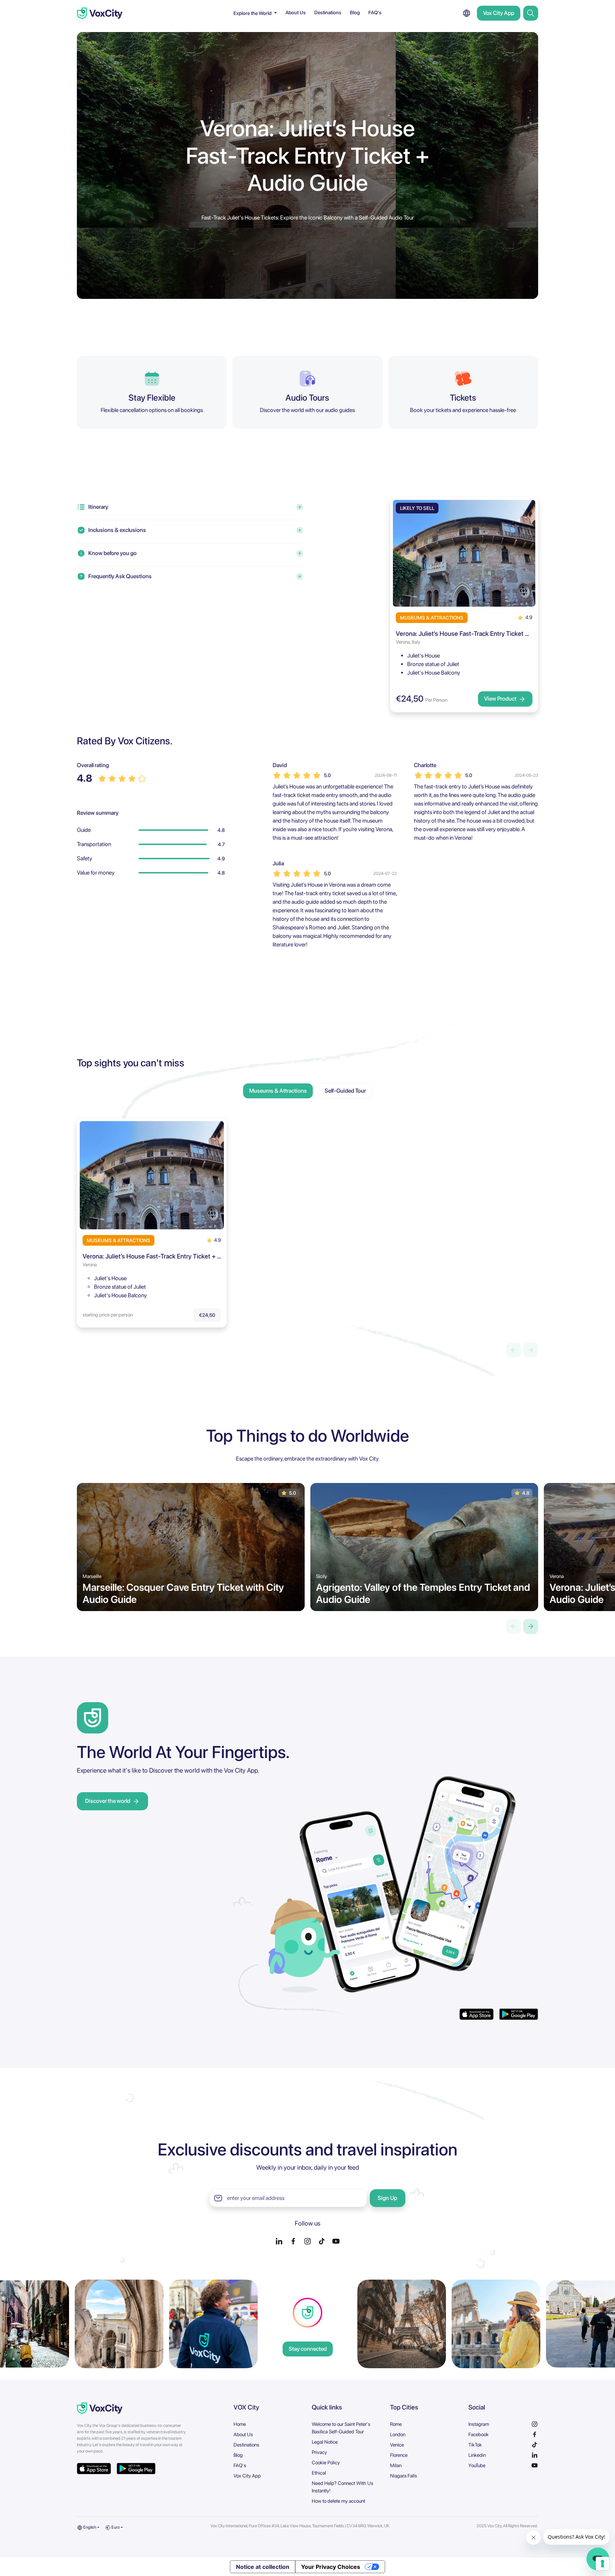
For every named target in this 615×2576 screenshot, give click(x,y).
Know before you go (112, 553)
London (398, 2434)
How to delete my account (338, 2501)
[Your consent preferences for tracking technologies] (603, 2564)
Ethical (319, 2473)
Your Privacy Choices (331, 2567)
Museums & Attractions (278, 1091)
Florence (399, 2455)
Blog (355, 12)
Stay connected (308, 2349)
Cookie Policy (326, 2462)
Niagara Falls (404, 2476)
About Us (296, 12)
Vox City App (499, 13)
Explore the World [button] (253, 13)
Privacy (319, 2452)
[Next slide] (531, 1626)
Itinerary (98, 507)
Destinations (328, 12)
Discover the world (108, 1801)
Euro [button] (115, 2527)
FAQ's (375, 12)
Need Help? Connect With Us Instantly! (343, 2487)
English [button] (89, 2527)
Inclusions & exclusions (117, 530)
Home (240, 2424)
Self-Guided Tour (345, 1091)
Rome (396, 2424)
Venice (397, 2445)
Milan (396, 2465)
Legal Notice (325, 2442)
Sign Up (387, 2198)
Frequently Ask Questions (120, 576)
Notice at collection (263, 2567)
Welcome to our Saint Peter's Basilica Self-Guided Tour (341, 2428)
